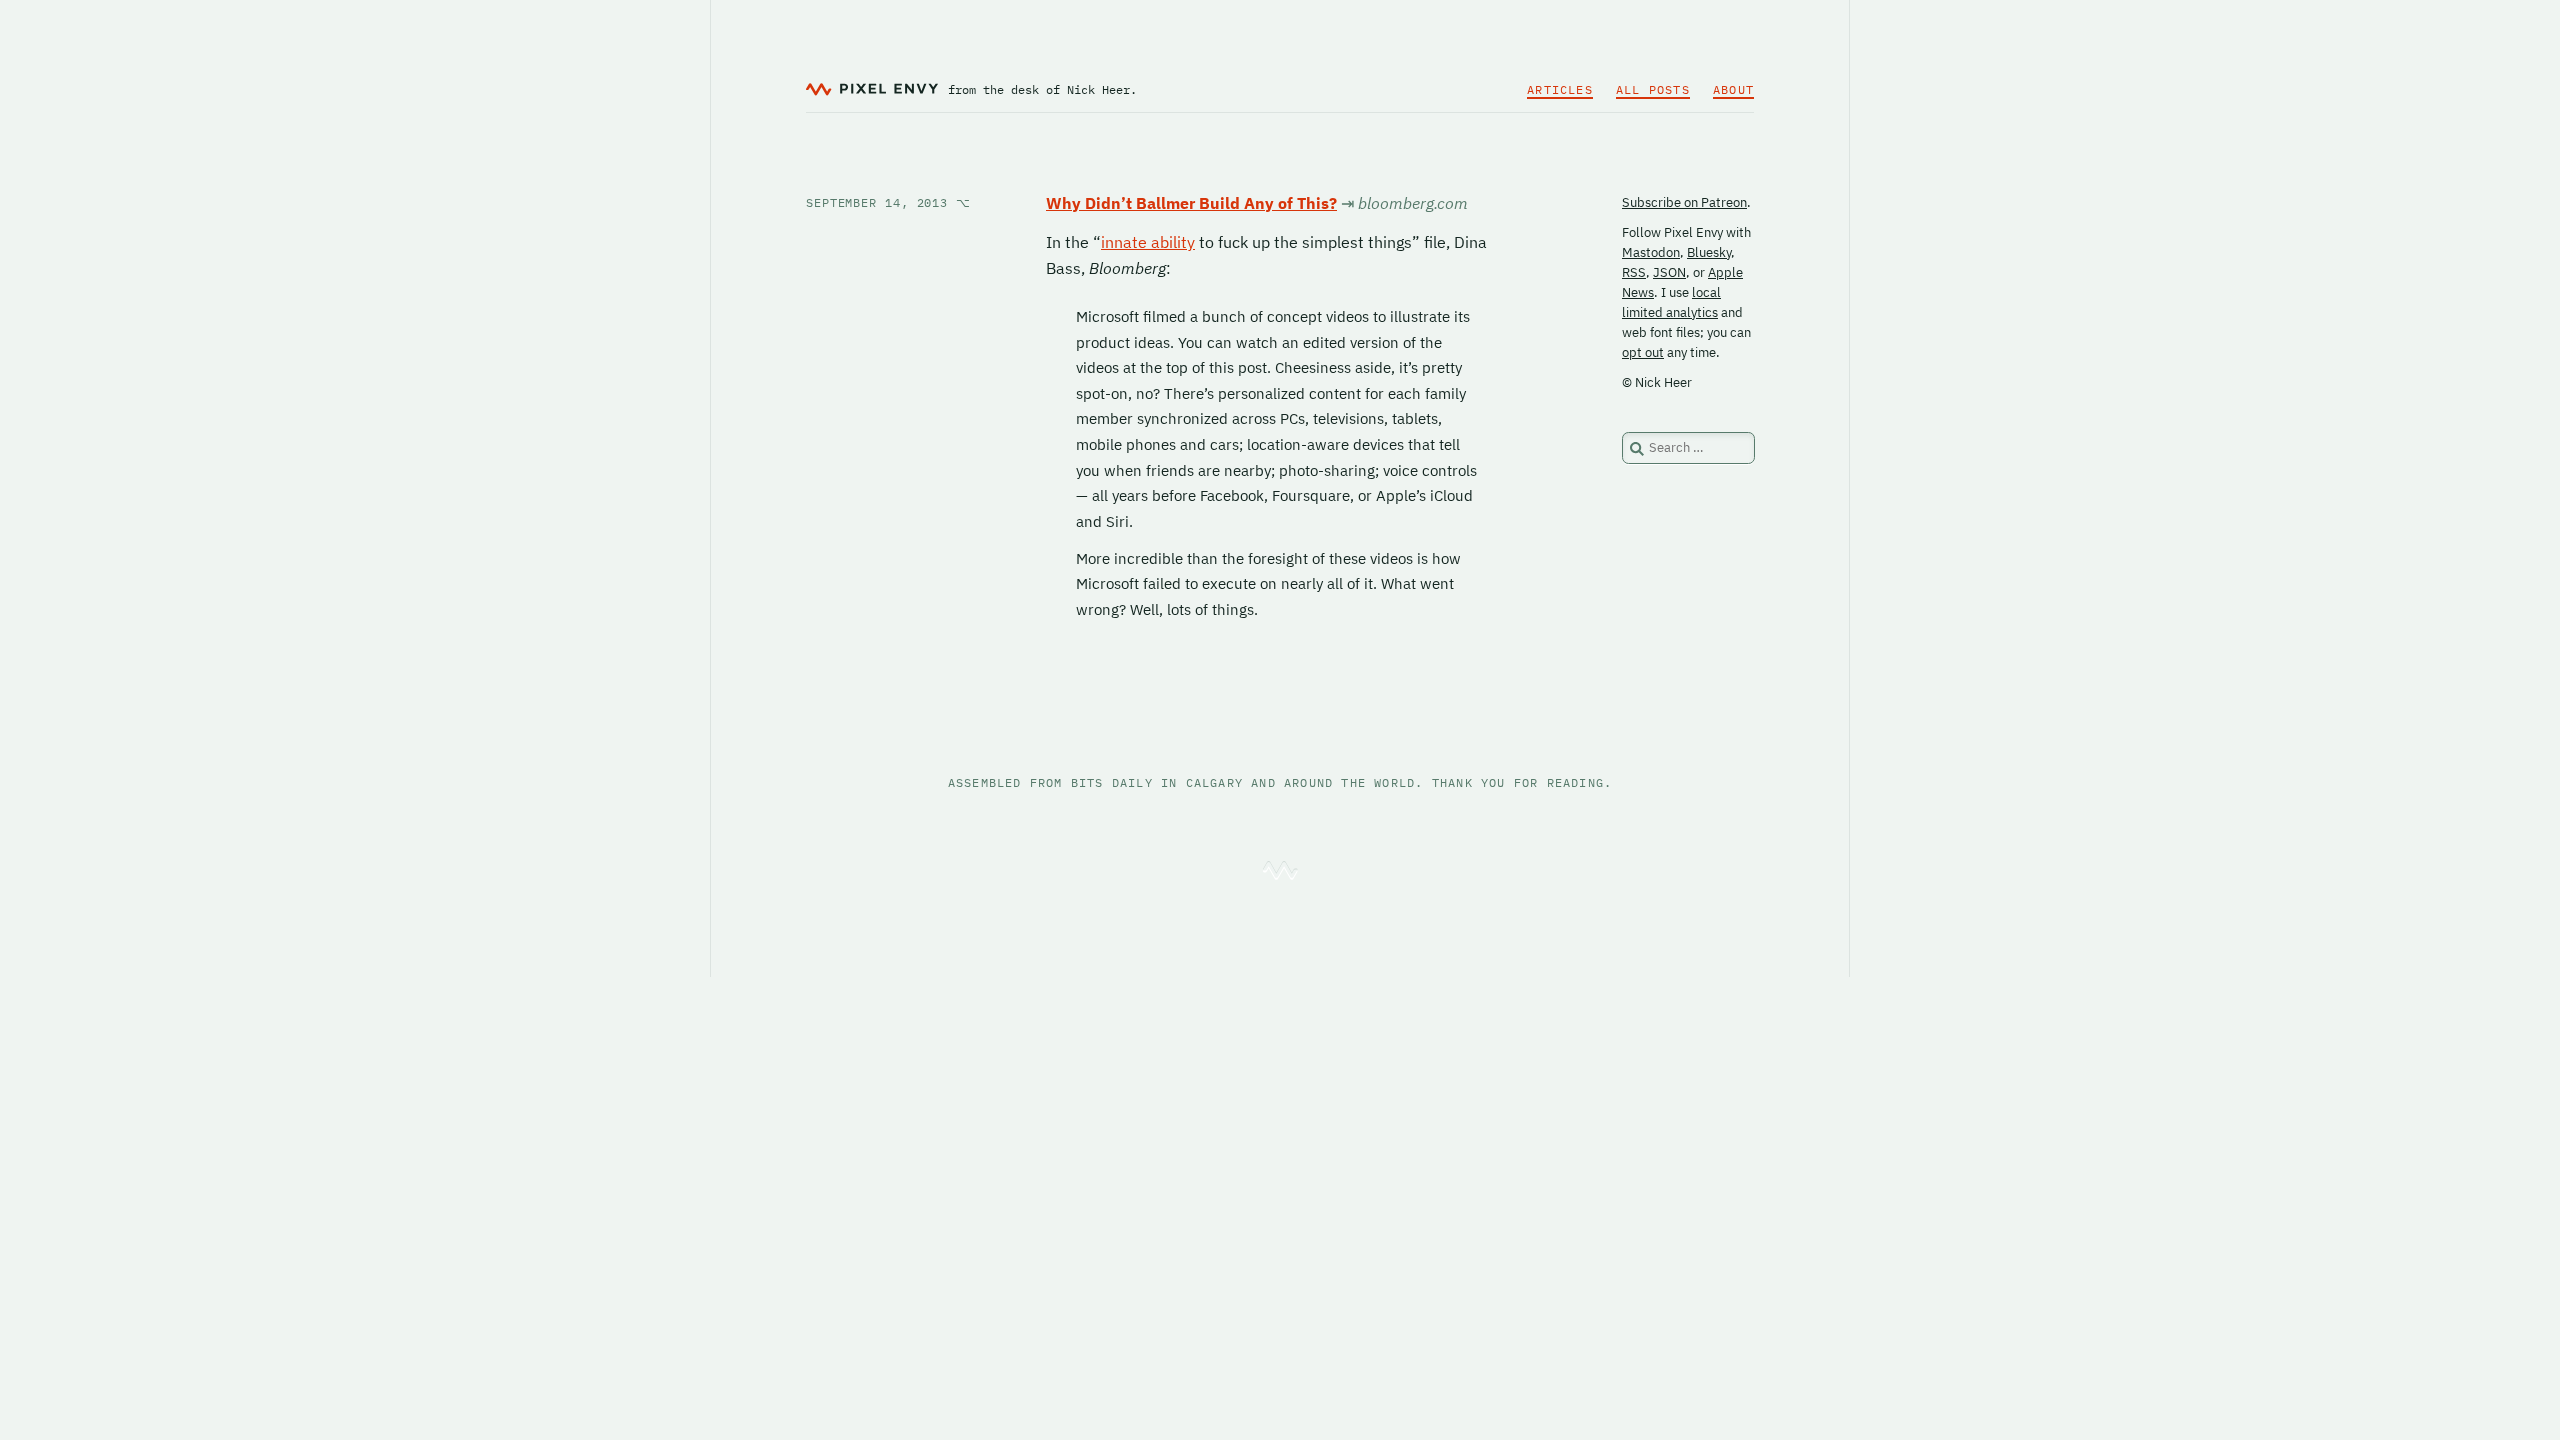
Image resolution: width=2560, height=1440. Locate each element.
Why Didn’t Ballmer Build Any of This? (1191, 203)
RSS (1634, 272)
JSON (1669, 272)
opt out (1643, 352)
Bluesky (1709, 252)
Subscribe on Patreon (1684, 202)
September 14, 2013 (888, 202)
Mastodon (1651, 252)
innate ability (1148, 242)
